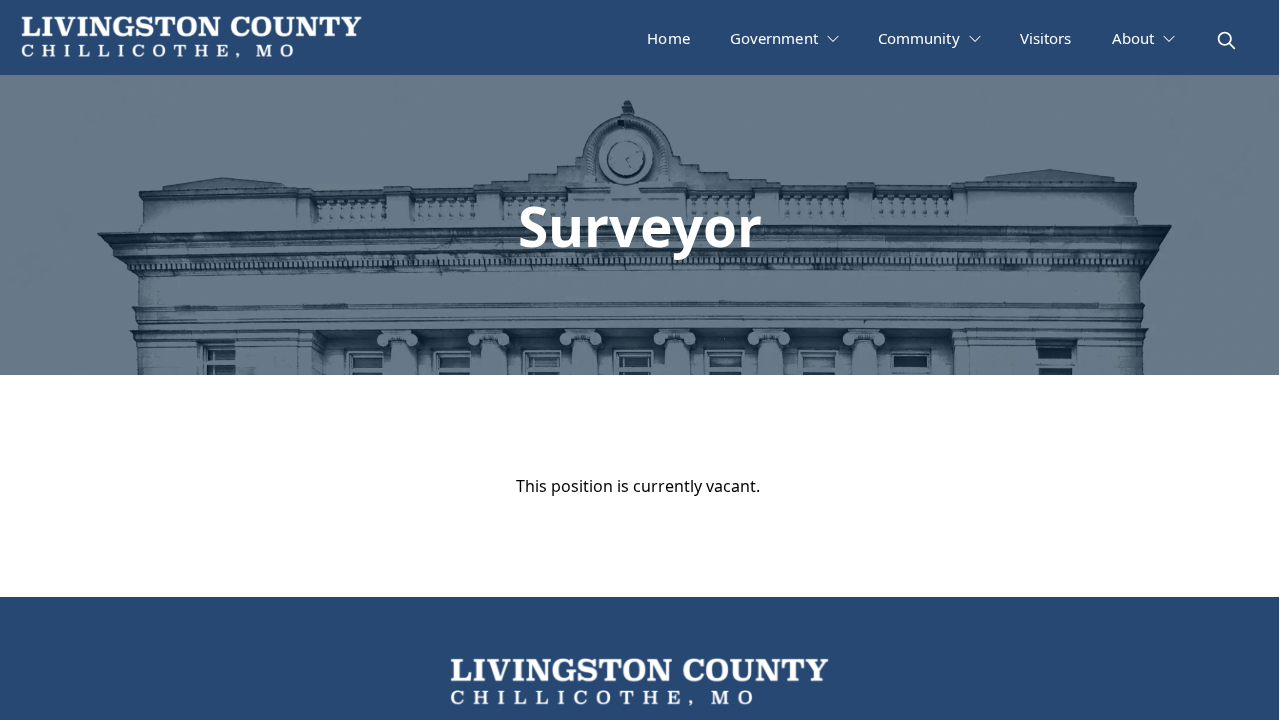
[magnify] (1226, 40)
